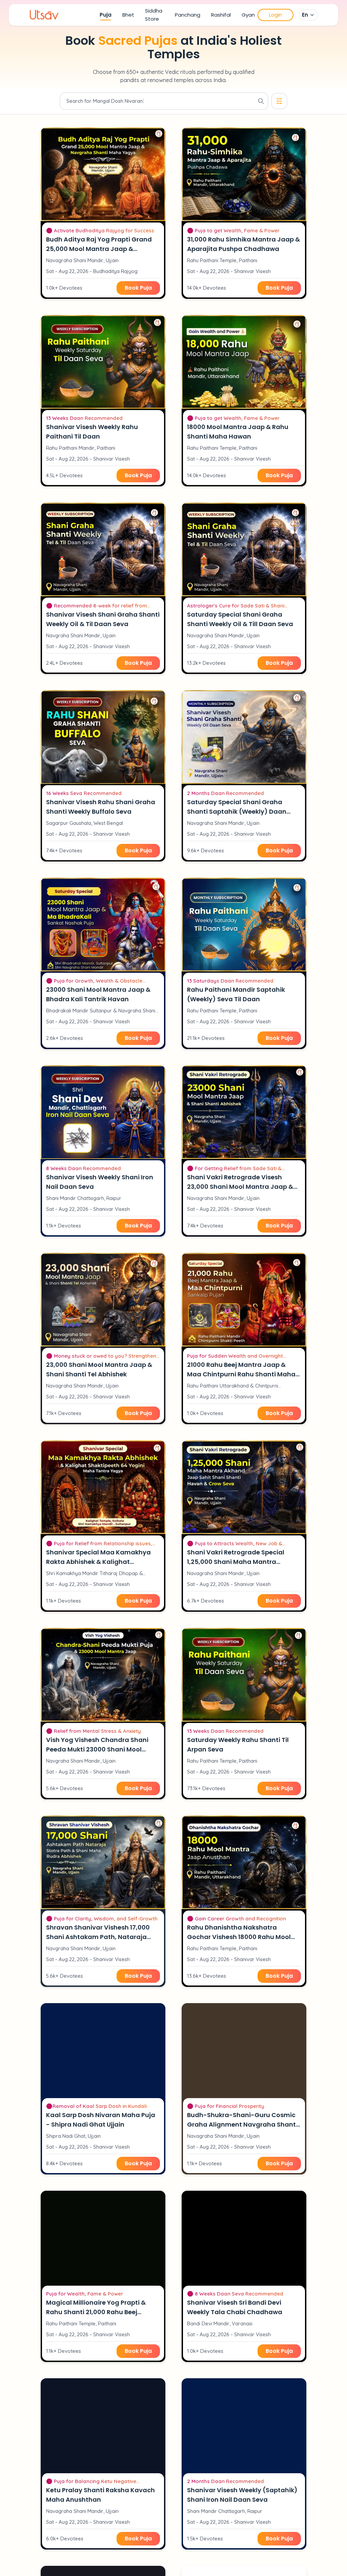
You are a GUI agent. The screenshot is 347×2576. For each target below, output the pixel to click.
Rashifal (221, 15)
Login (275, 15)
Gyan (248, 15)
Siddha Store (154, 15)
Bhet (128, 15)
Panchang (188, 15)
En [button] (305, 15)
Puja (106, 15)
